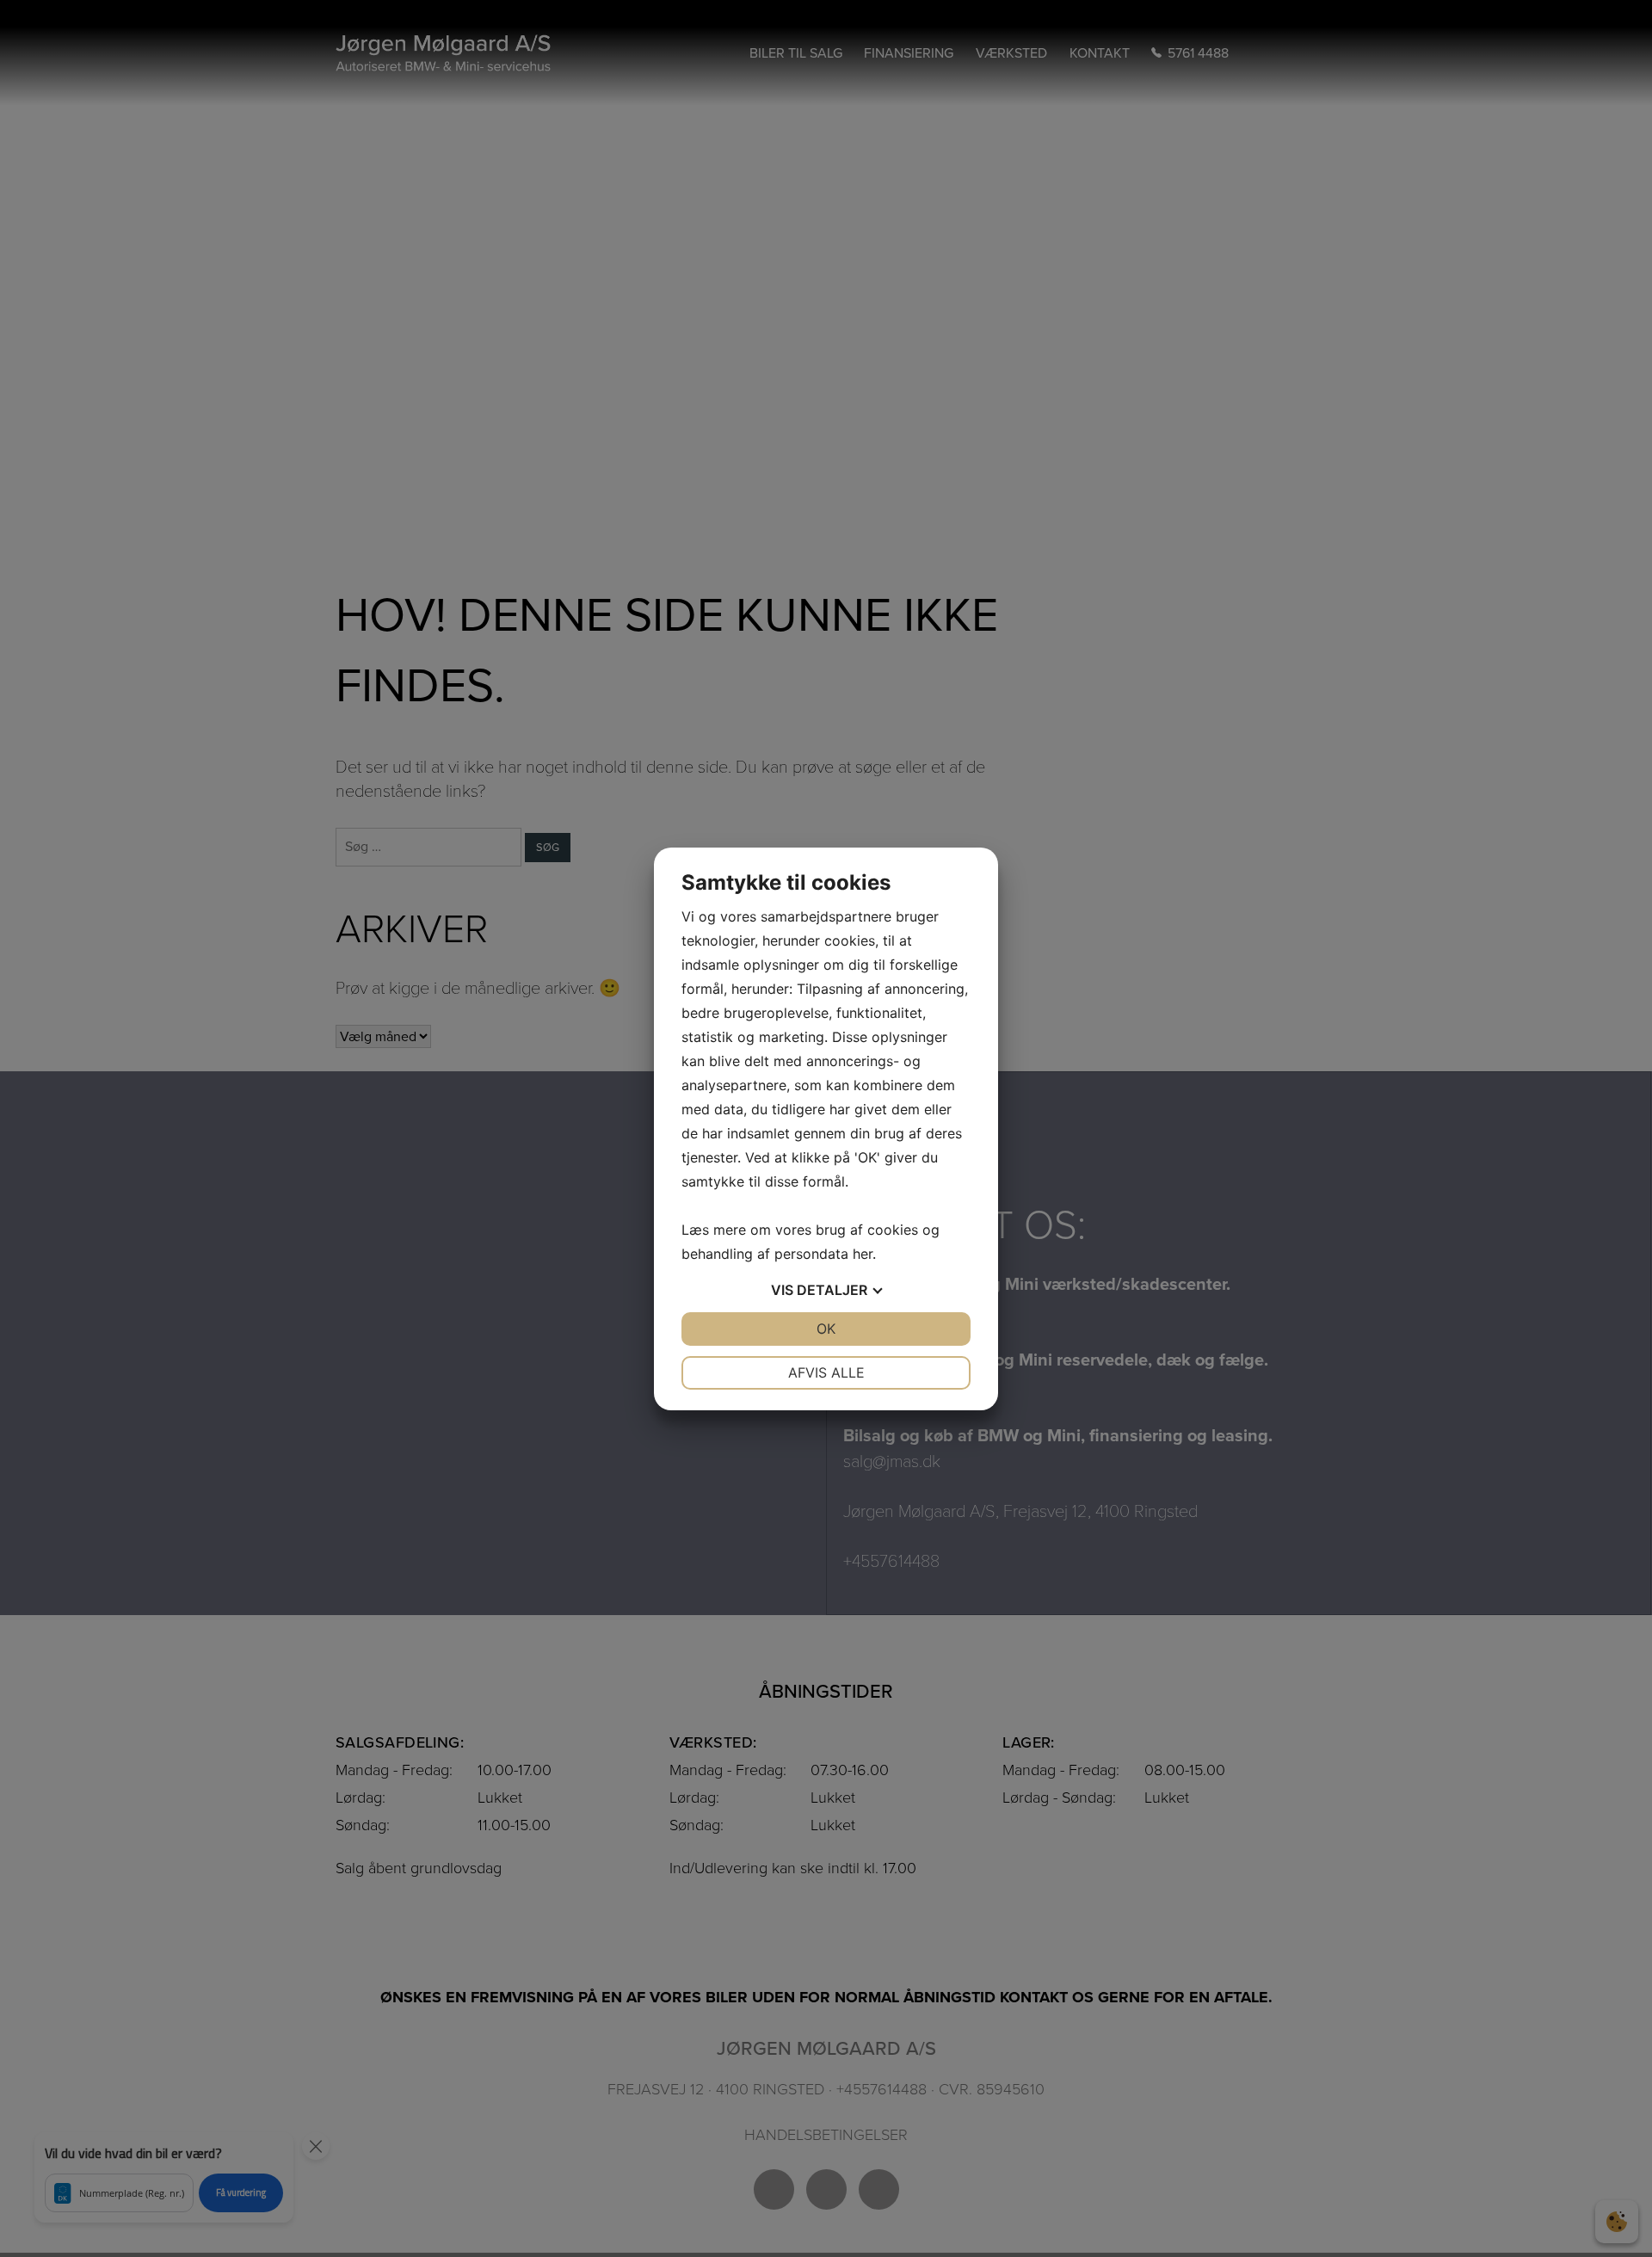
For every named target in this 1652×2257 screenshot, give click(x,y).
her (863, 1254)
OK (826, 1329)
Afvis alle (826, 1372)
